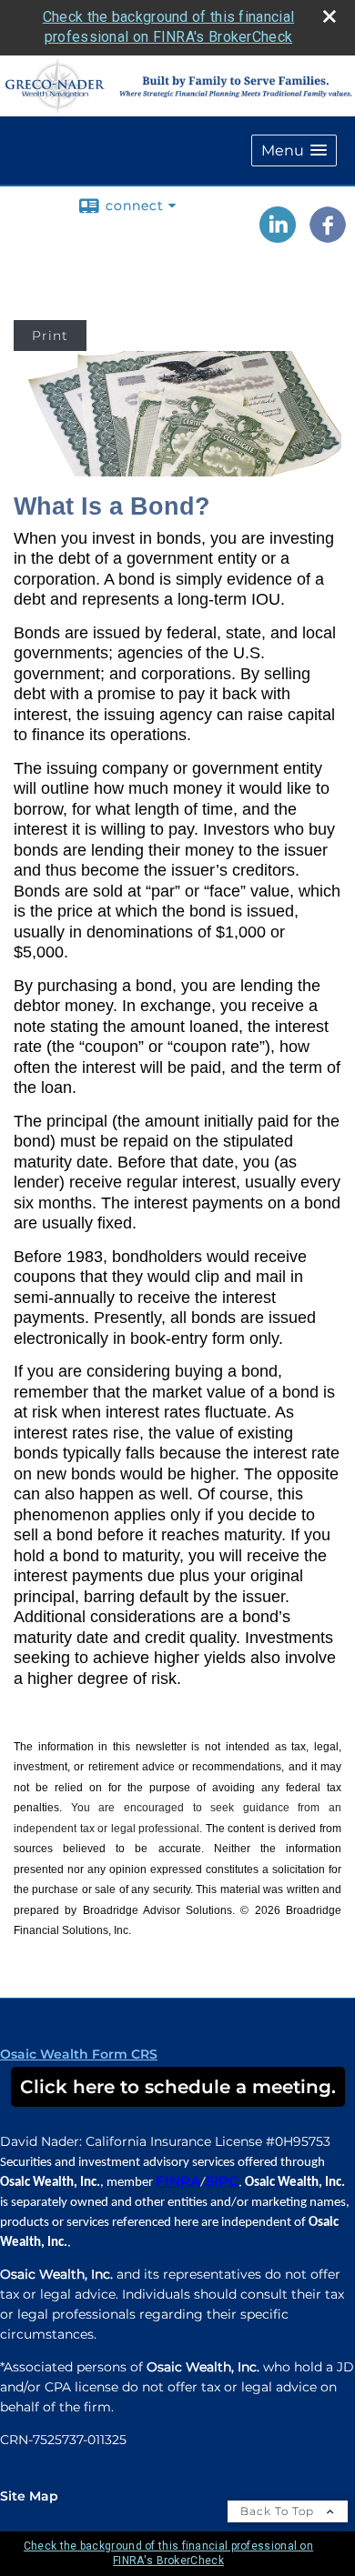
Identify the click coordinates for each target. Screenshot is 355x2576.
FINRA (178, 2181)
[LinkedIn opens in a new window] (278, 236)
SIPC (222, 2181)
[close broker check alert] (330, 16)
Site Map (29, 2496)
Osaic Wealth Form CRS (79, 2054)
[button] (294, 150)
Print (50, 336)
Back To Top (279, 2511)
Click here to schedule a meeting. (178, 2087)
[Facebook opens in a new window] (328, 236)
